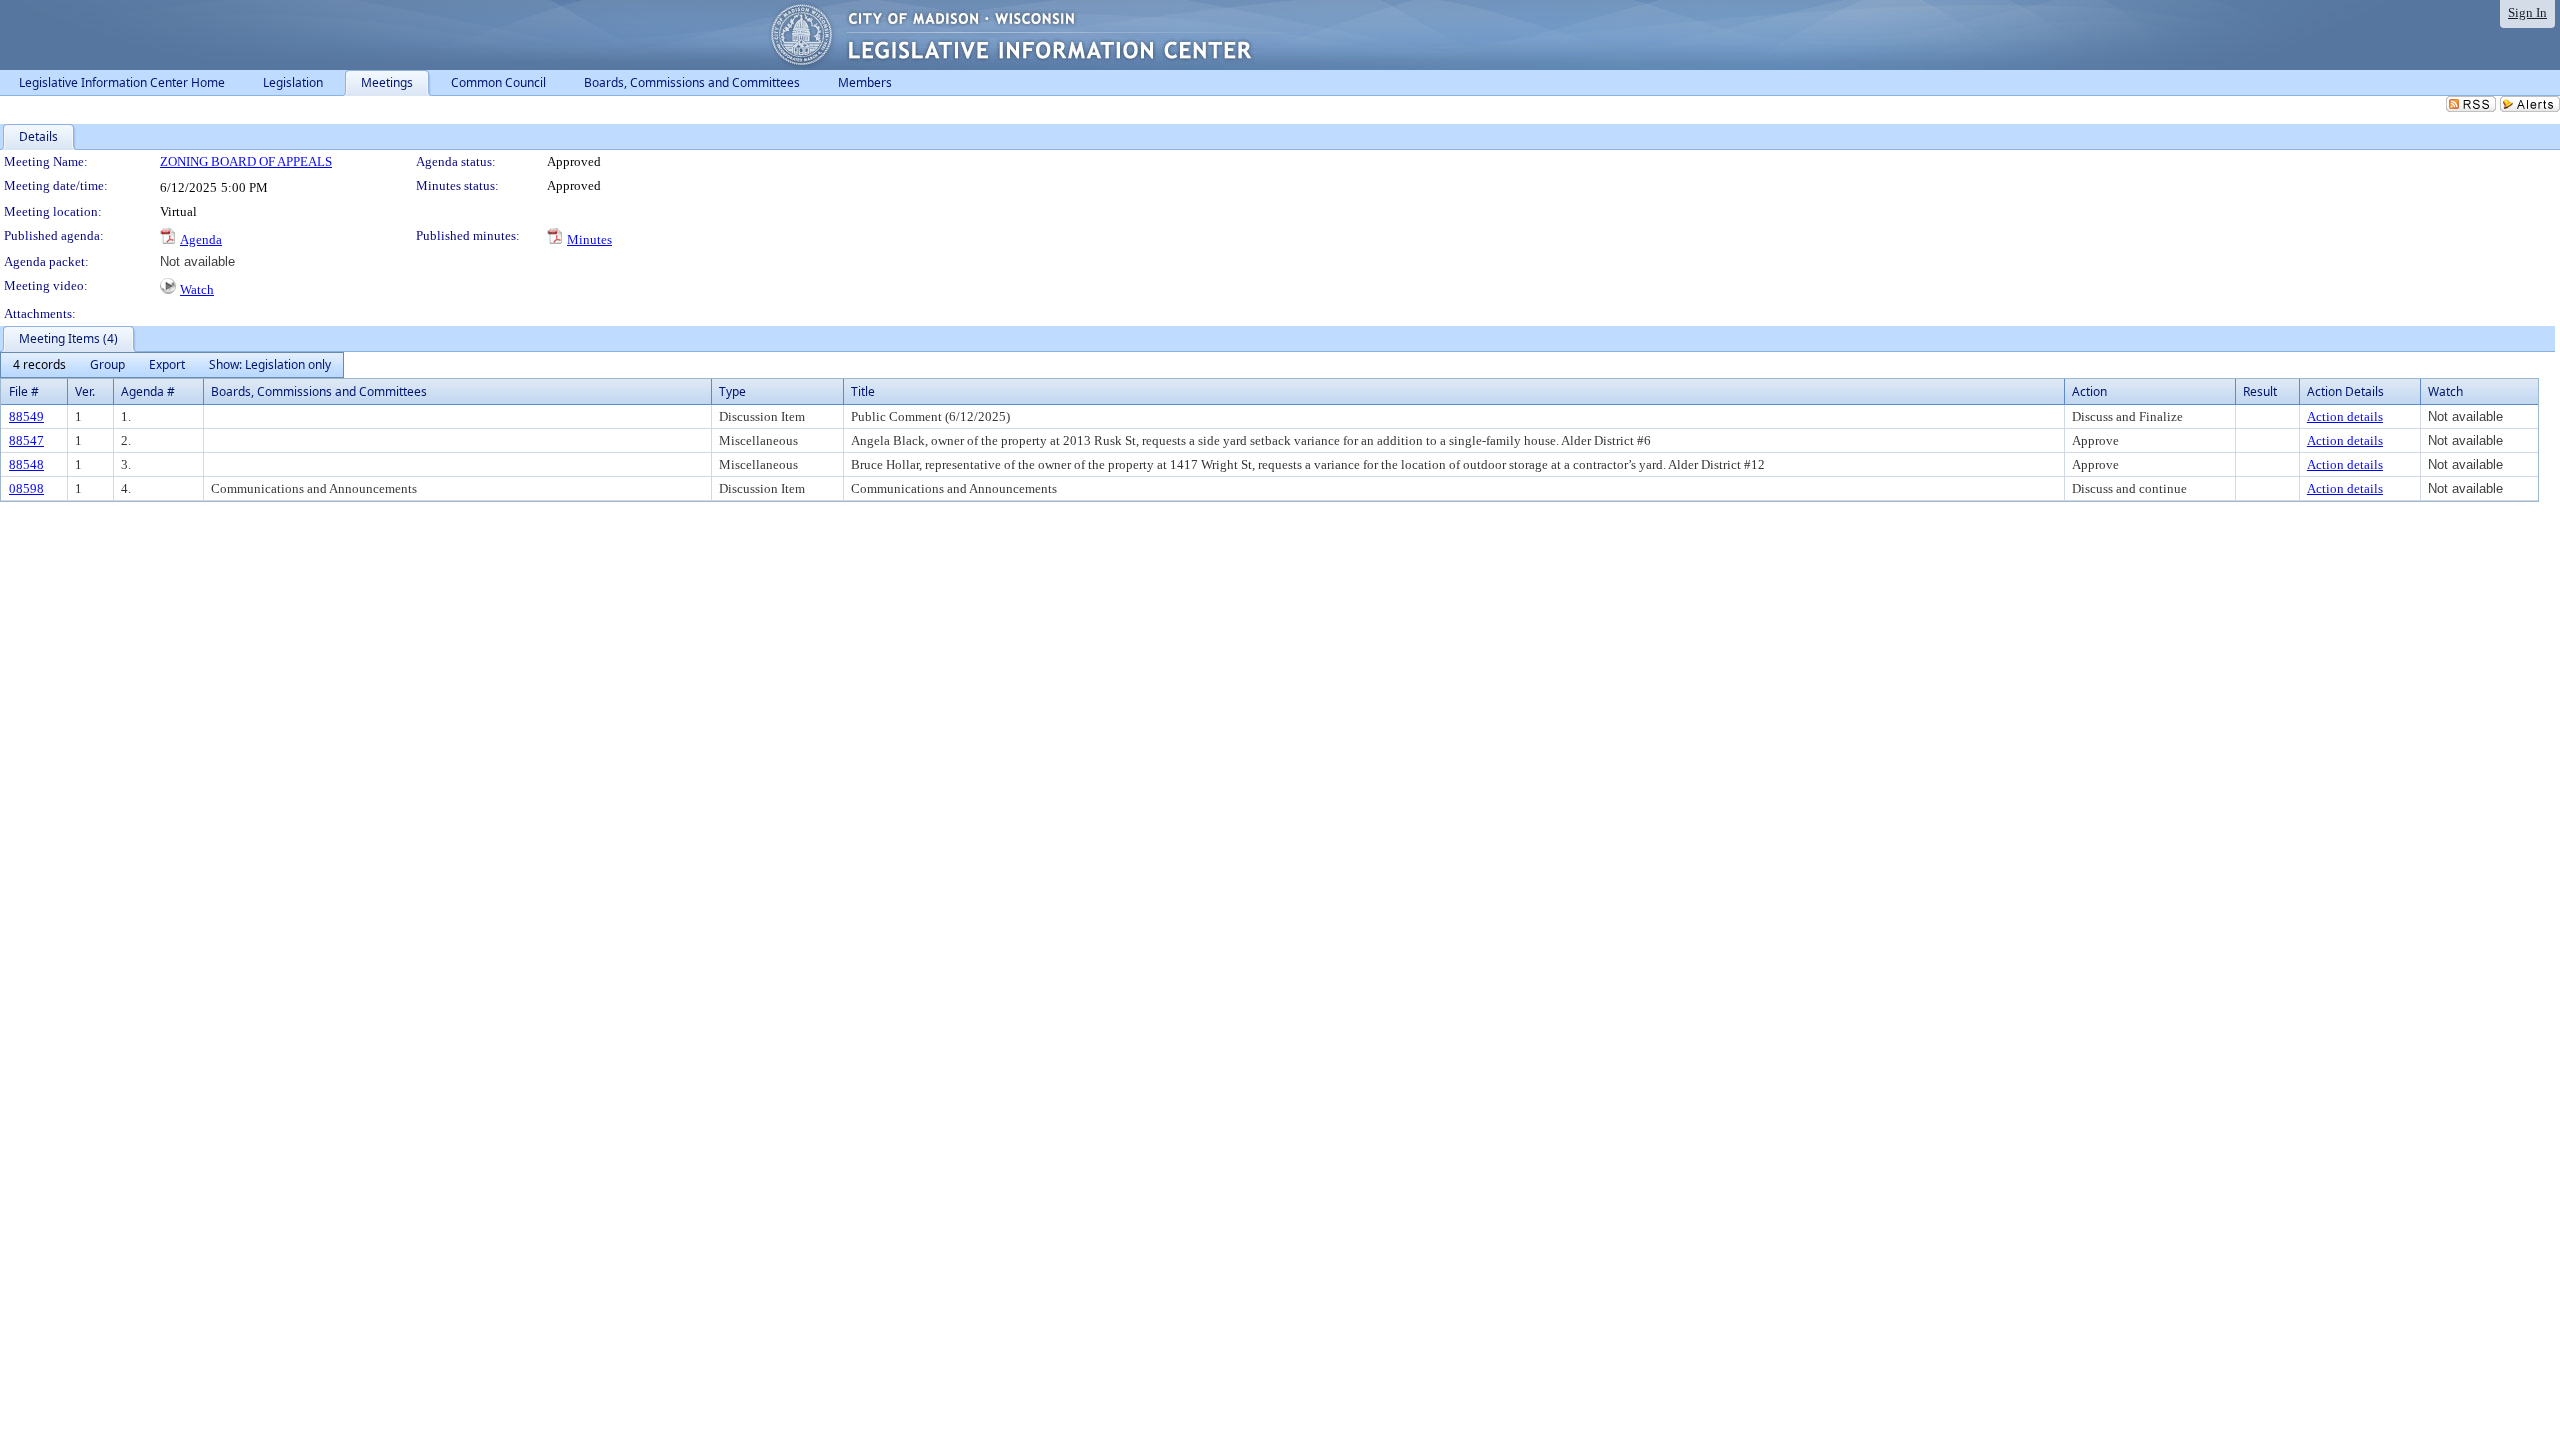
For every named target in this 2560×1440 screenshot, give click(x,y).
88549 (26, 416)
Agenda (201, 239)
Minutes (589, 239)
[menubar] (172, 365)
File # (24, 391)
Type (732, 391)
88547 (26, 440)
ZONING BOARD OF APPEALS (246, 161)
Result (2260, 391)
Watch (197, 289)
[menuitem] (39, 365)
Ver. (85, 391)
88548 (26, 464)
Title (863, 391)
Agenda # (148, 391)
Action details (2345, 416)
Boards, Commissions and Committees (319, 391)
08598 (26, 488)
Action (2089, 391)
